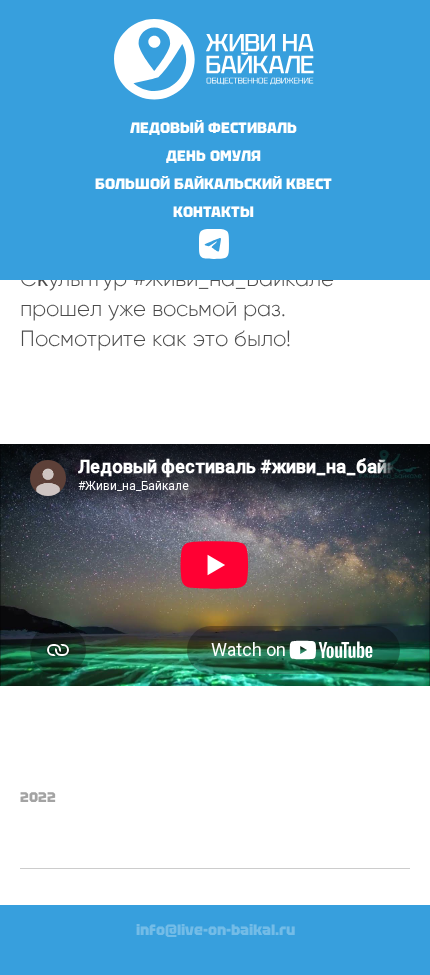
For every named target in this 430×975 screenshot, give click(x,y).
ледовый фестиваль (213, 128)
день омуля (213, 156)
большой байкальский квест (213, 184)
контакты (213, 212)
